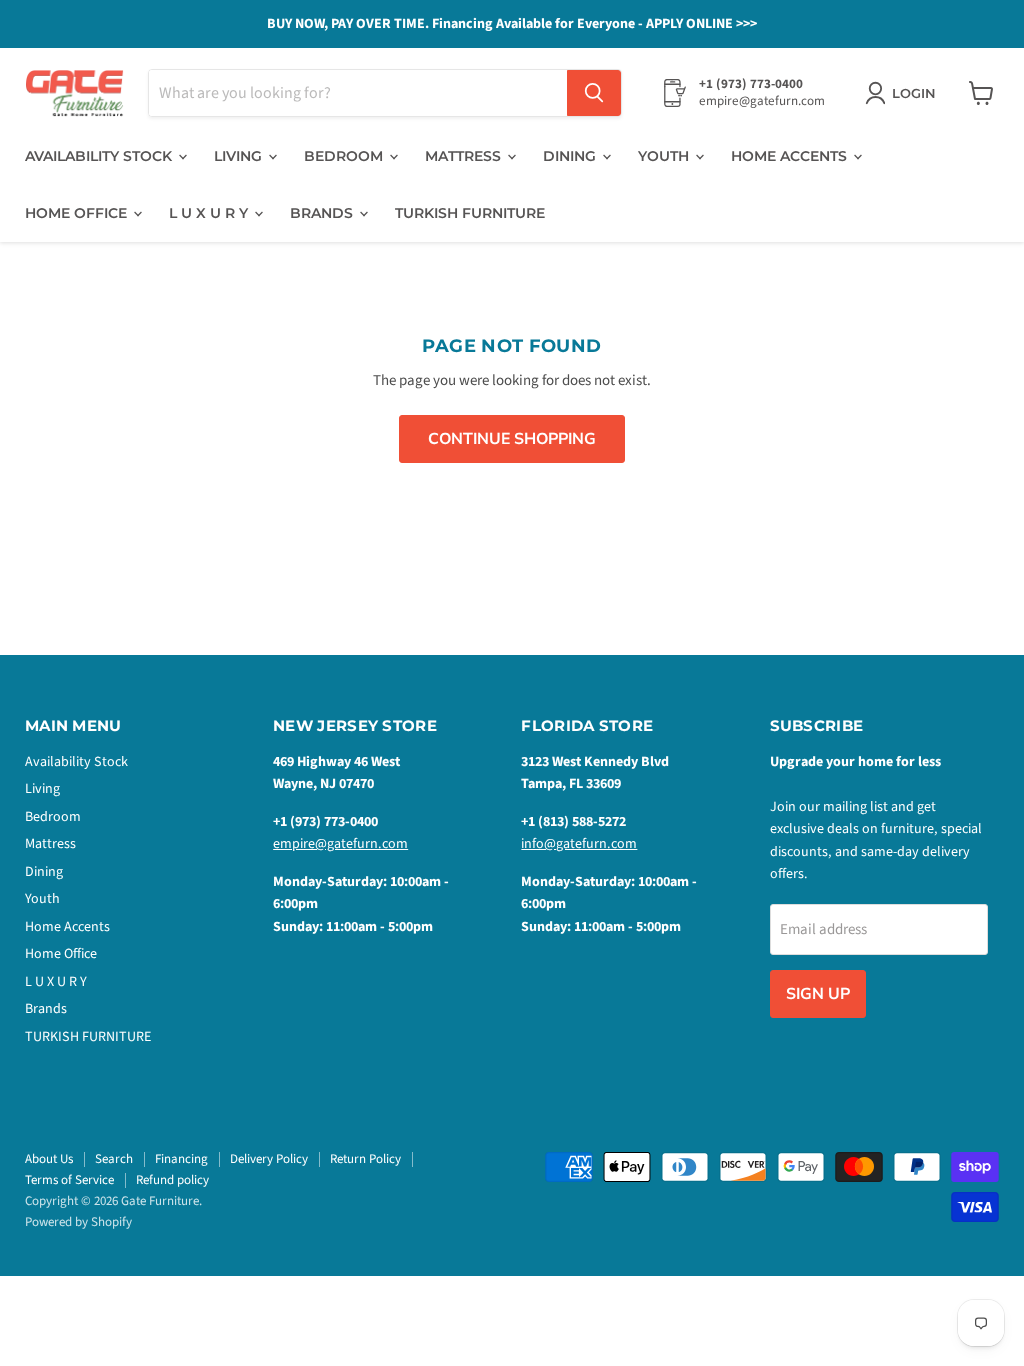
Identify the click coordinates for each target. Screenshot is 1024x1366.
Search (114, 1159)
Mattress (465, 156)
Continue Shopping (512, 439)
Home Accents (791, 156)
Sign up (818, 994)
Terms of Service (69, 1180)
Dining (571, 156)
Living (240, 156)
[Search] (594, 93)
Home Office (78, 213)
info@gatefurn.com (579, 844)
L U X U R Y (210, 213)
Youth (665, 156)
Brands (323, 213)
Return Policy (365, 1159)
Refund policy (172, 1180)
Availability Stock (100, 156)
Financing (181, 1159)
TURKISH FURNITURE (470, 213)
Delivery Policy (269, 1159)
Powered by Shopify (78, 1222)
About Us (49, 1159)
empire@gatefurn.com (340, 844)
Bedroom (345, 156)
